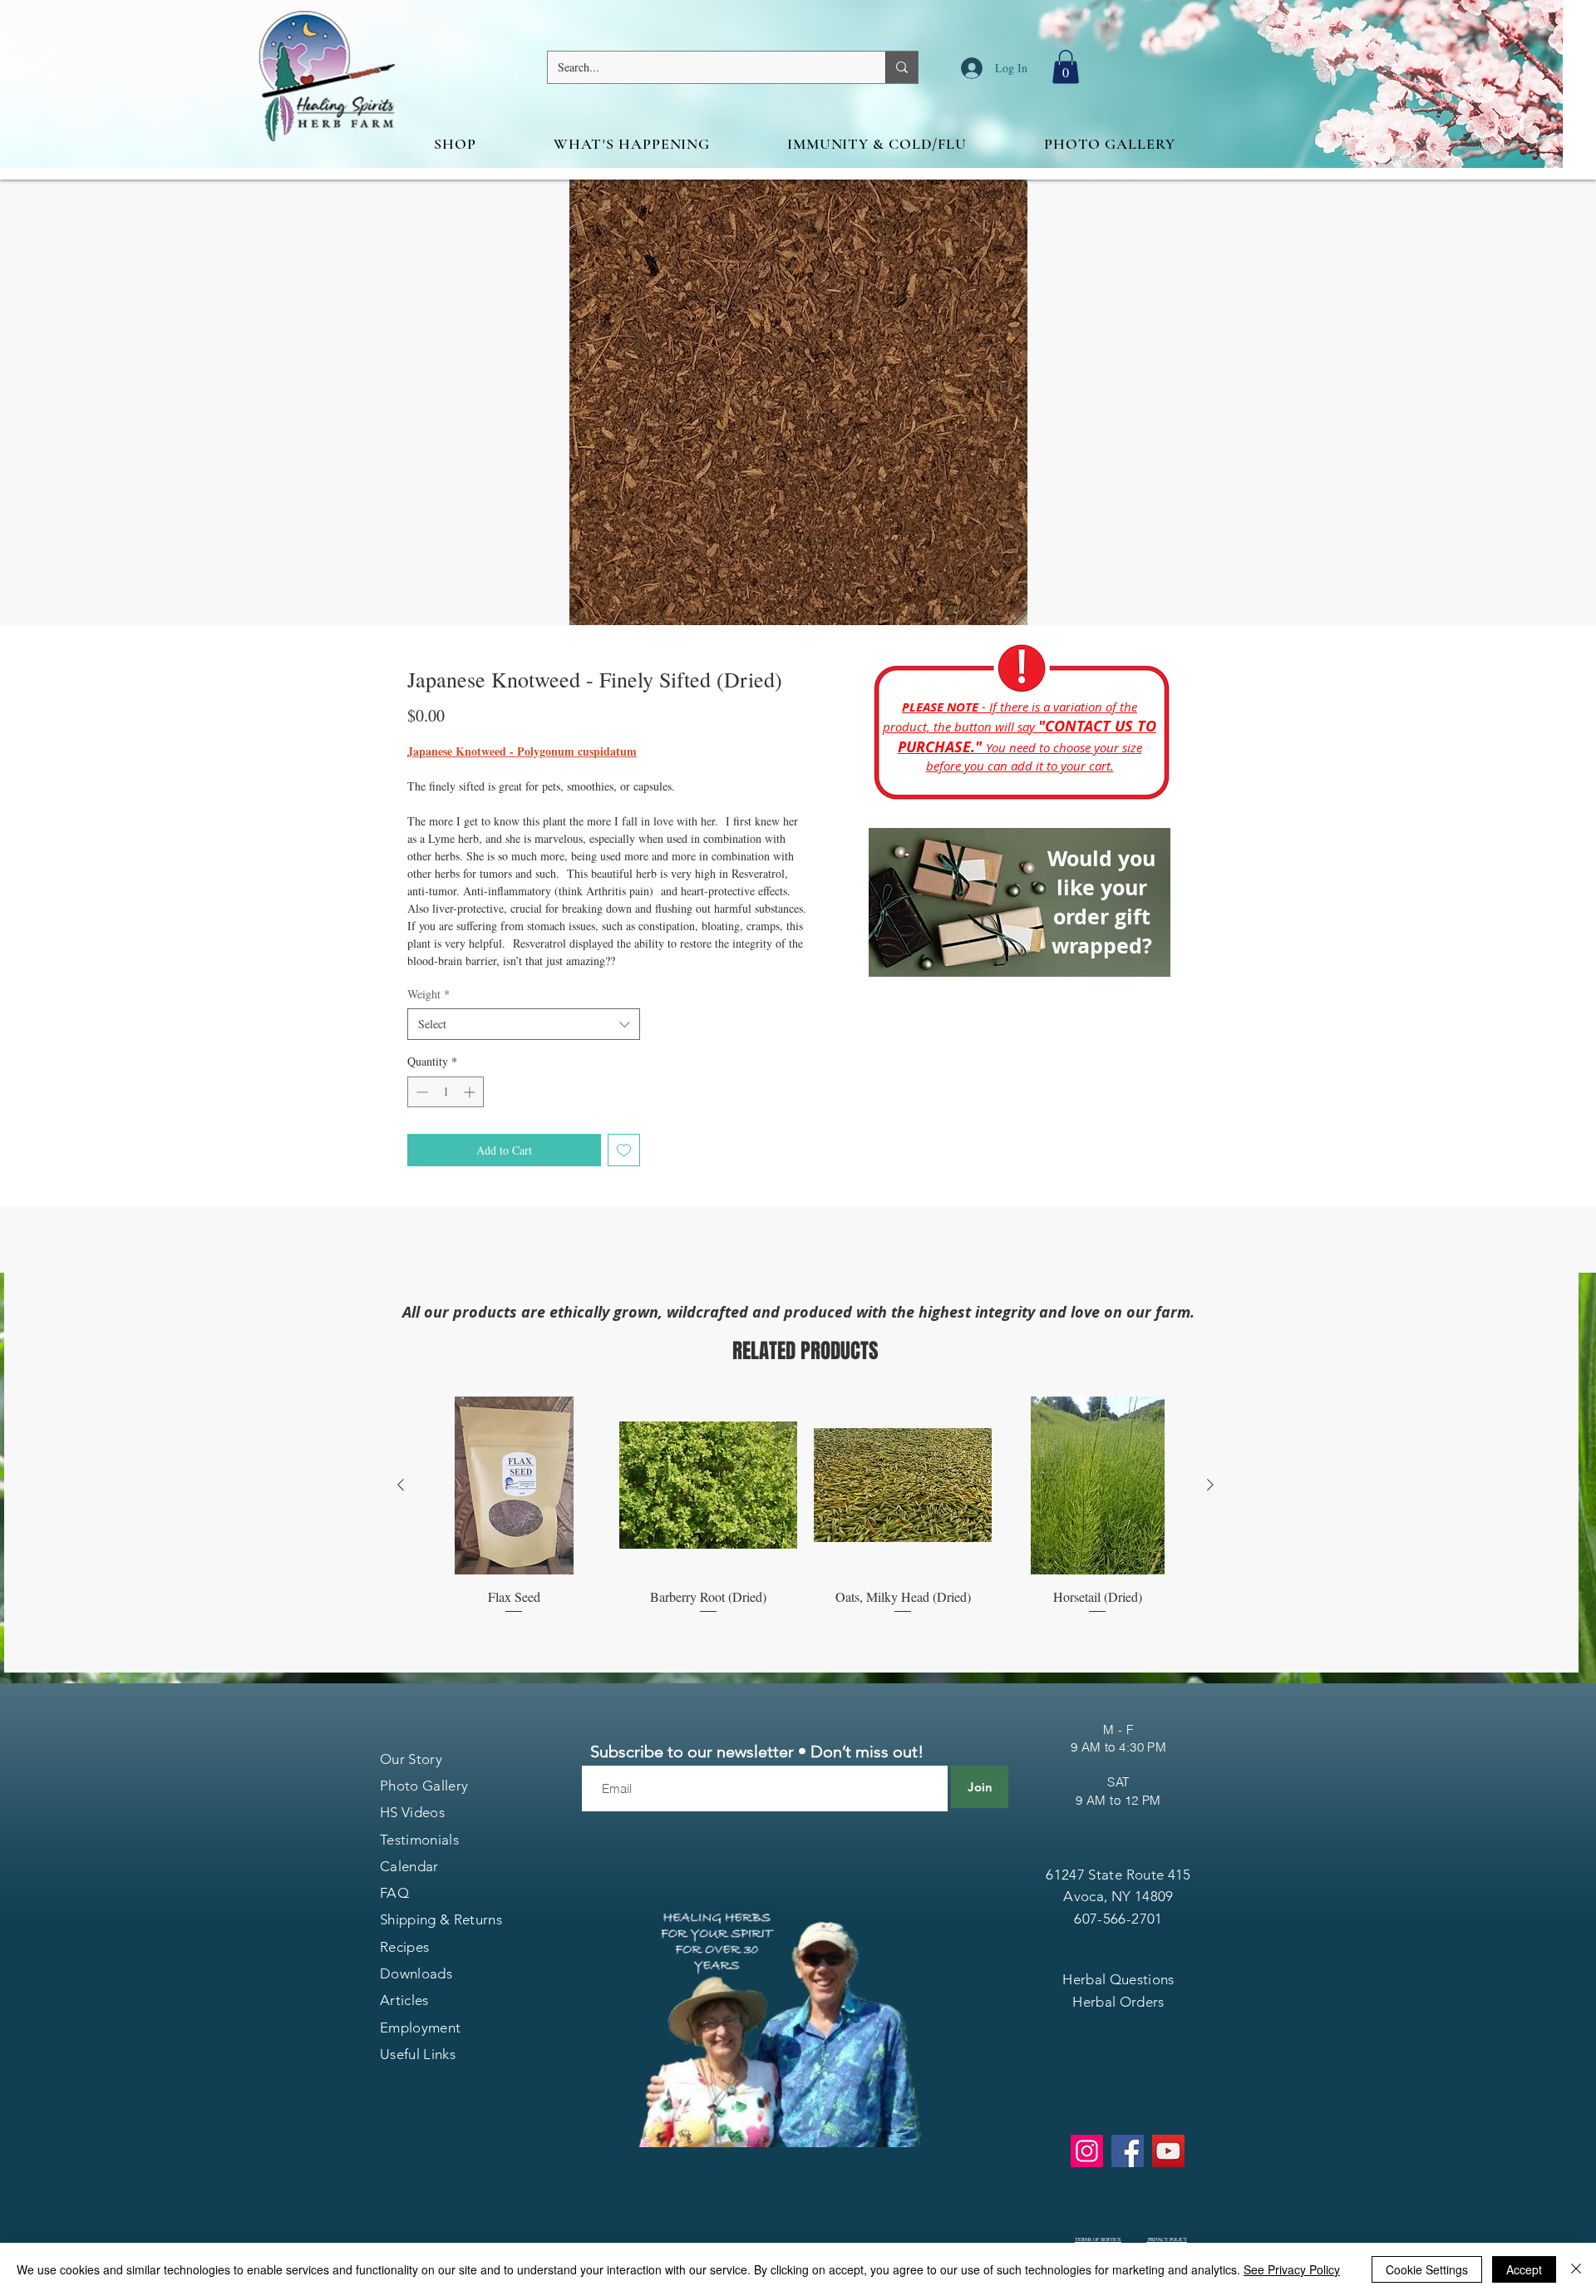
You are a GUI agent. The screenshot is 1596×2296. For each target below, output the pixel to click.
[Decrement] (420, 1092)
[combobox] (524, 1024)
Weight (429, 994)
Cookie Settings (1427, 2269)
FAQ (394, 1893)
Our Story (411, 1759)
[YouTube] (1168, 2151)
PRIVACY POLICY (1167, 2239)
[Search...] (901, 67)
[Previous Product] (401, 1485)
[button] (1066, 67)
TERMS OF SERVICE (1098, 2239)
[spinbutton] (446, 1092)
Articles (404, 2000)
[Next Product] (1210, 1485)
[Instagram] (1087, 2151)
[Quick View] (514, 1486)
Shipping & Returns (441, 1919)
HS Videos (412, 1812)
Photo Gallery (424, 1786)
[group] (805, 1506)
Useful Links (418, 2054)
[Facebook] (1128, 2151)
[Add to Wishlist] (624, 1150)
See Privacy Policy (1292, 2269)
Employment (420, 2027)
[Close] (1576, 2269)
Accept (1524, 2269)
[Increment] (471, 1092)
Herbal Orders (1118, 2002)
